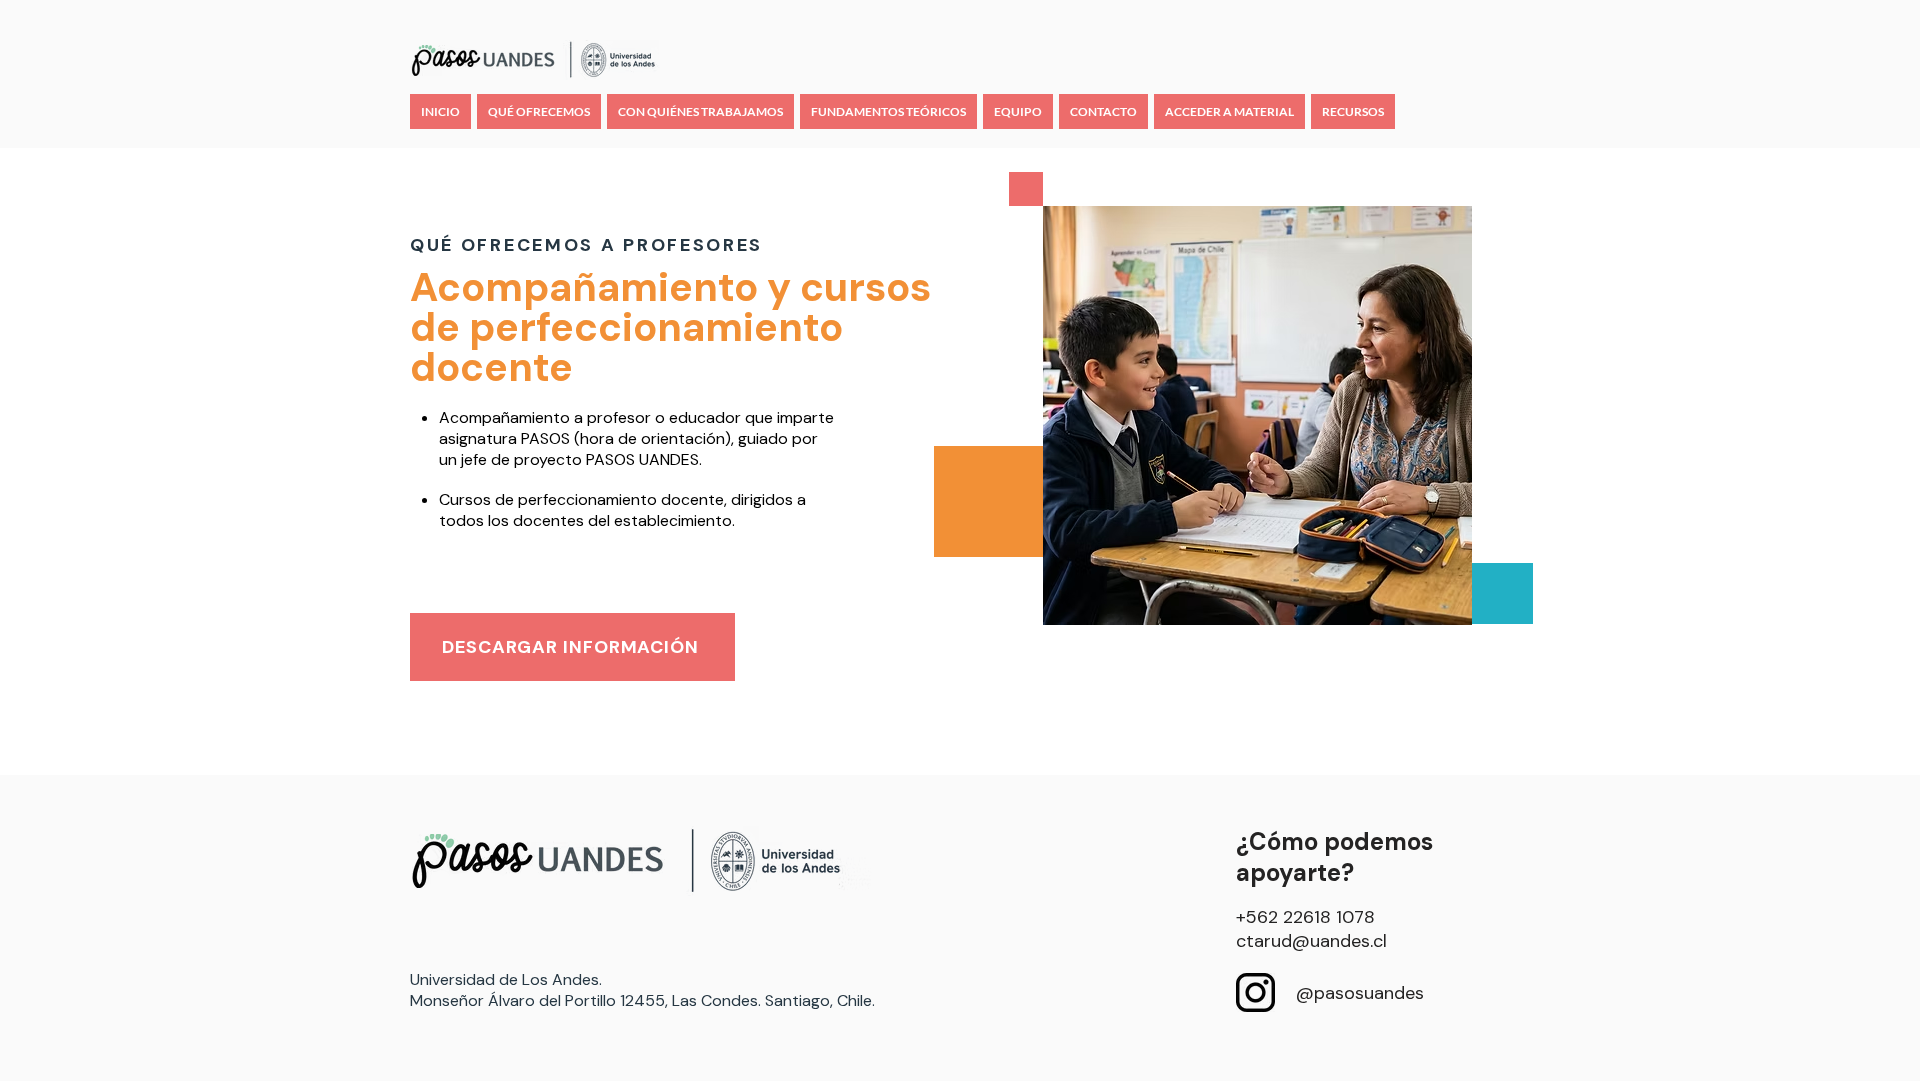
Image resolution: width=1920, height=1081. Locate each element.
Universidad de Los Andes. (506, 979)
